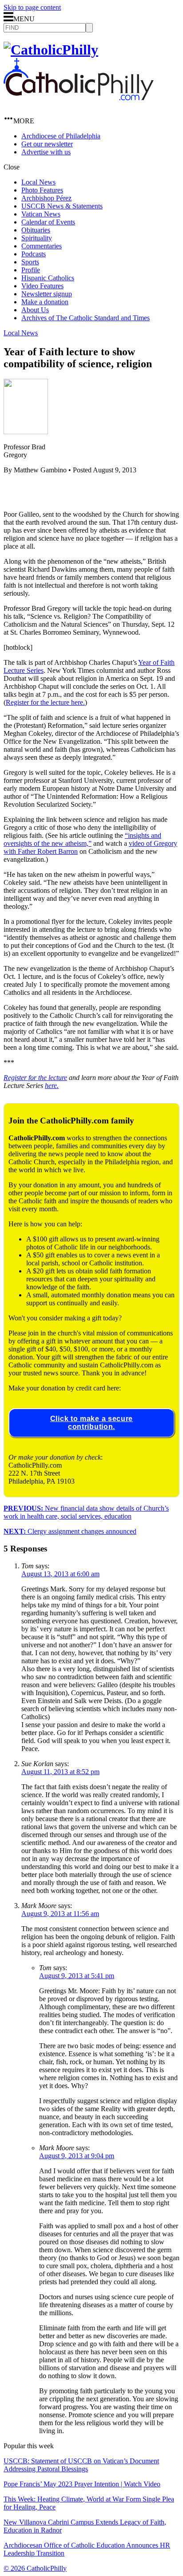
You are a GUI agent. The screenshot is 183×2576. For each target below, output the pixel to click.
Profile (31, 270)
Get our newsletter (47, 144)
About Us (35, 310)
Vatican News (41, 214)
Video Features (42, 286)
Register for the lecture (35, 1078)
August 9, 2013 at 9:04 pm (77, 2156)
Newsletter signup (47, 294)
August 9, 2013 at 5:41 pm (77, 1976)
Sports (30, 262)
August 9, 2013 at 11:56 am (60, 1914)
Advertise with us (46, 152)
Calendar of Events (48, 222)
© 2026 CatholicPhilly (35, 2568)
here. (52, 1086)
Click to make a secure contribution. (91, 1423)
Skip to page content (32, 7)
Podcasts (34, 254)
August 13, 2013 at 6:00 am (60, 1574)
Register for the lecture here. (45, 702)
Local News (38, 182)
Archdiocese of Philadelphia (61, 136)
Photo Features (42, 190)
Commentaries (42, 246)
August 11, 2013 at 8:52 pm (60, 1772)
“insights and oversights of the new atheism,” (82, 839)
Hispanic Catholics (48, 278)
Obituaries (36, 230)
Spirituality (37, 238)
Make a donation (45, 302)
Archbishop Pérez (46, 198)
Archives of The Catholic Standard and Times (86, 318)
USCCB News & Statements (62, 206)
